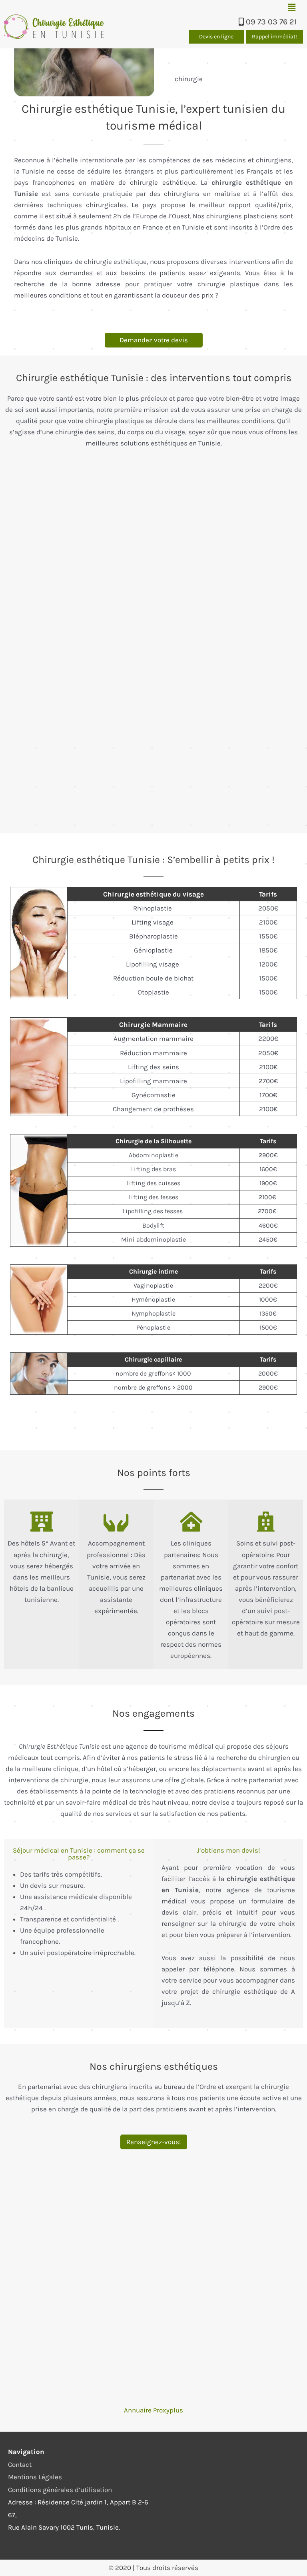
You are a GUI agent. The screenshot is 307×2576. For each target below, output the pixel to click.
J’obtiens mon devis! (228, 1850)
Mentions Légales (35, 2477)
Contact (20, 2464)
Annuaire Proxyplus (153, 2410)
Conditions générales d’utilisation (60, 2490)
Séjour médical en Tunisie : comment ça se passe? (79, 1854)
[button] (291, 8)
